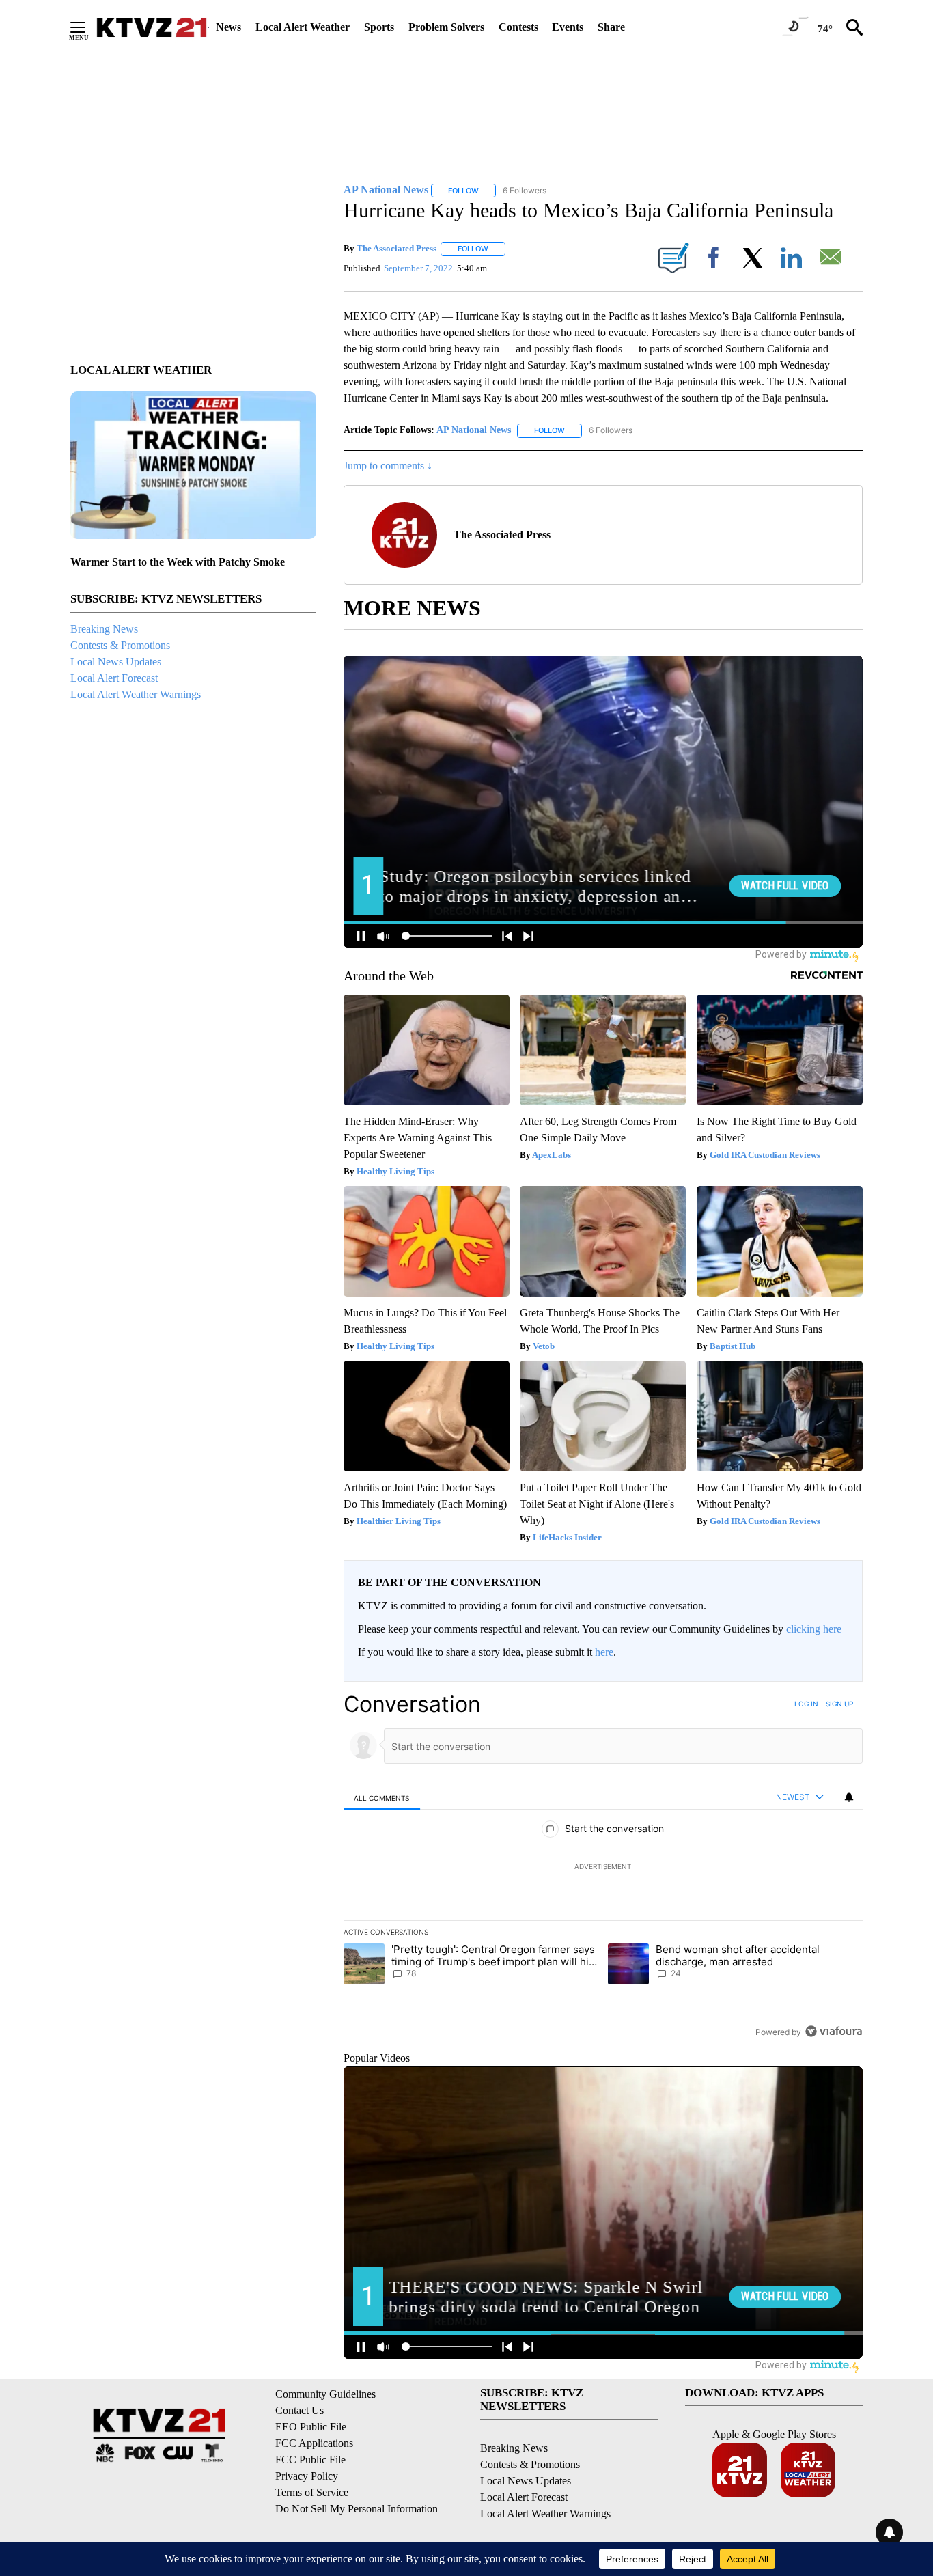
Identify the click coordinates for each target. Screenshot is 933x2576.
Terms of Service (312, 2492)
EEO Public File (311, 2427)
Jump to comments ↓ (388, 466)
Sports (379, 27)
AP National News (474, 430)
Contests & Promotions (120, 645)
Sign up (839, 1704)
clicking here (814, 1629)
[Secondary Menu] (88, 27)
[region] (603, 1868)
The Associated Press (396, 248)
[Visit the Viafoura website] (834, 2031)
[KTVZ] (152, 27)
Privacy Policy (307, 2476)
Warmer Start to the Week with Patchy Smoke (178, 562)
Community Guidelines (325, 2394)
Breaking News (104, 629)
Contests (518, 27)
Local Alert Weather (303, 27)
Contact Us (300, 2410)
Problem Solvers (446, 27)
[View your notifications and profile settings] (849, 1797)
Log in (806, 1704)
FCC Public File (310, 2460)
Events (568, 27)
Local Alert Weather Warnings (136, 694)
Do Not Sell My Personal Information (357, 2509)
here (604, 1652)
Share (611, 27)
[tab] (382, 1798)
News (228, 27)
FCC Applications (314, 2443)
